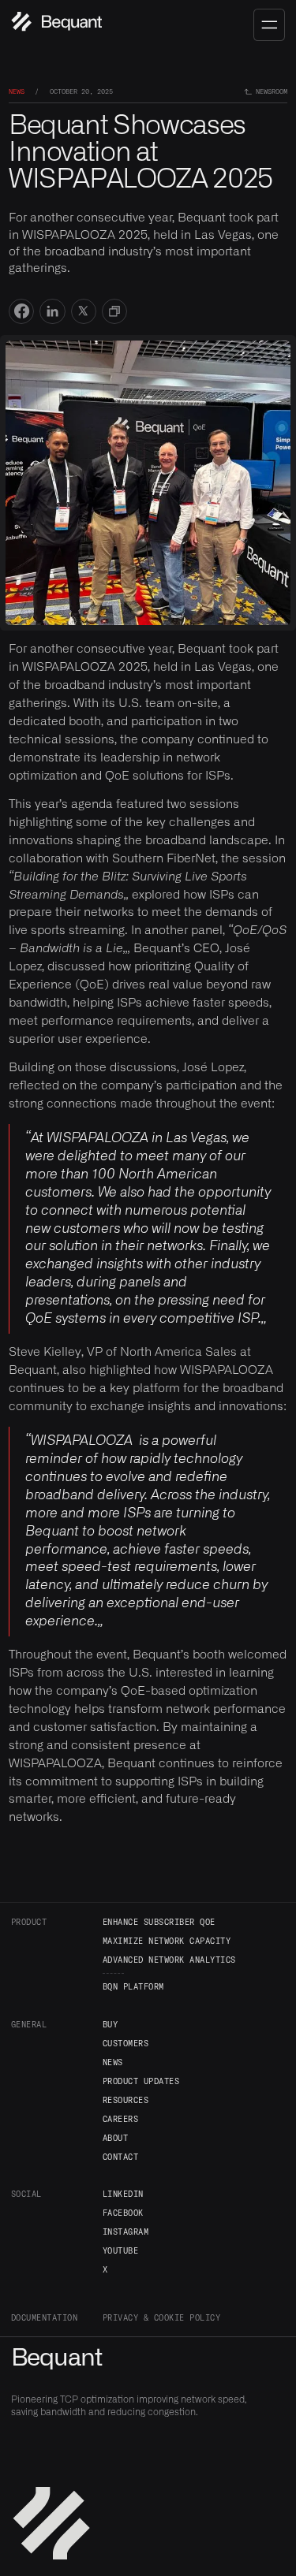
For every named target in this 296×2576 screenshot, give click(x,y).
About (116, 2138)
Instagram (126, 2232)
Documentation (45, 2317)
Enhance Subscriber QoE (159, 1922)
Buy (111, 2024)
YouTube (121, 2250)
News (113, 2062)
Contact (121, 2157)
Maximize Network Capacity (167, 1941)
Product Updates (141, 2081)
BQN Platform (133, 1986)
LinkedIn (123, 2194)
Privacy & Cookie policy (162, 2317)
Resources (126, 2100)
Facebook (123, 2213)
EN (208, 21)
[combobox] (220, 22)
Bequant (57, 2358)
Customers (126, 2043)
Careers (121, 2119)
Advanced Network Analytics (169, 1960)
